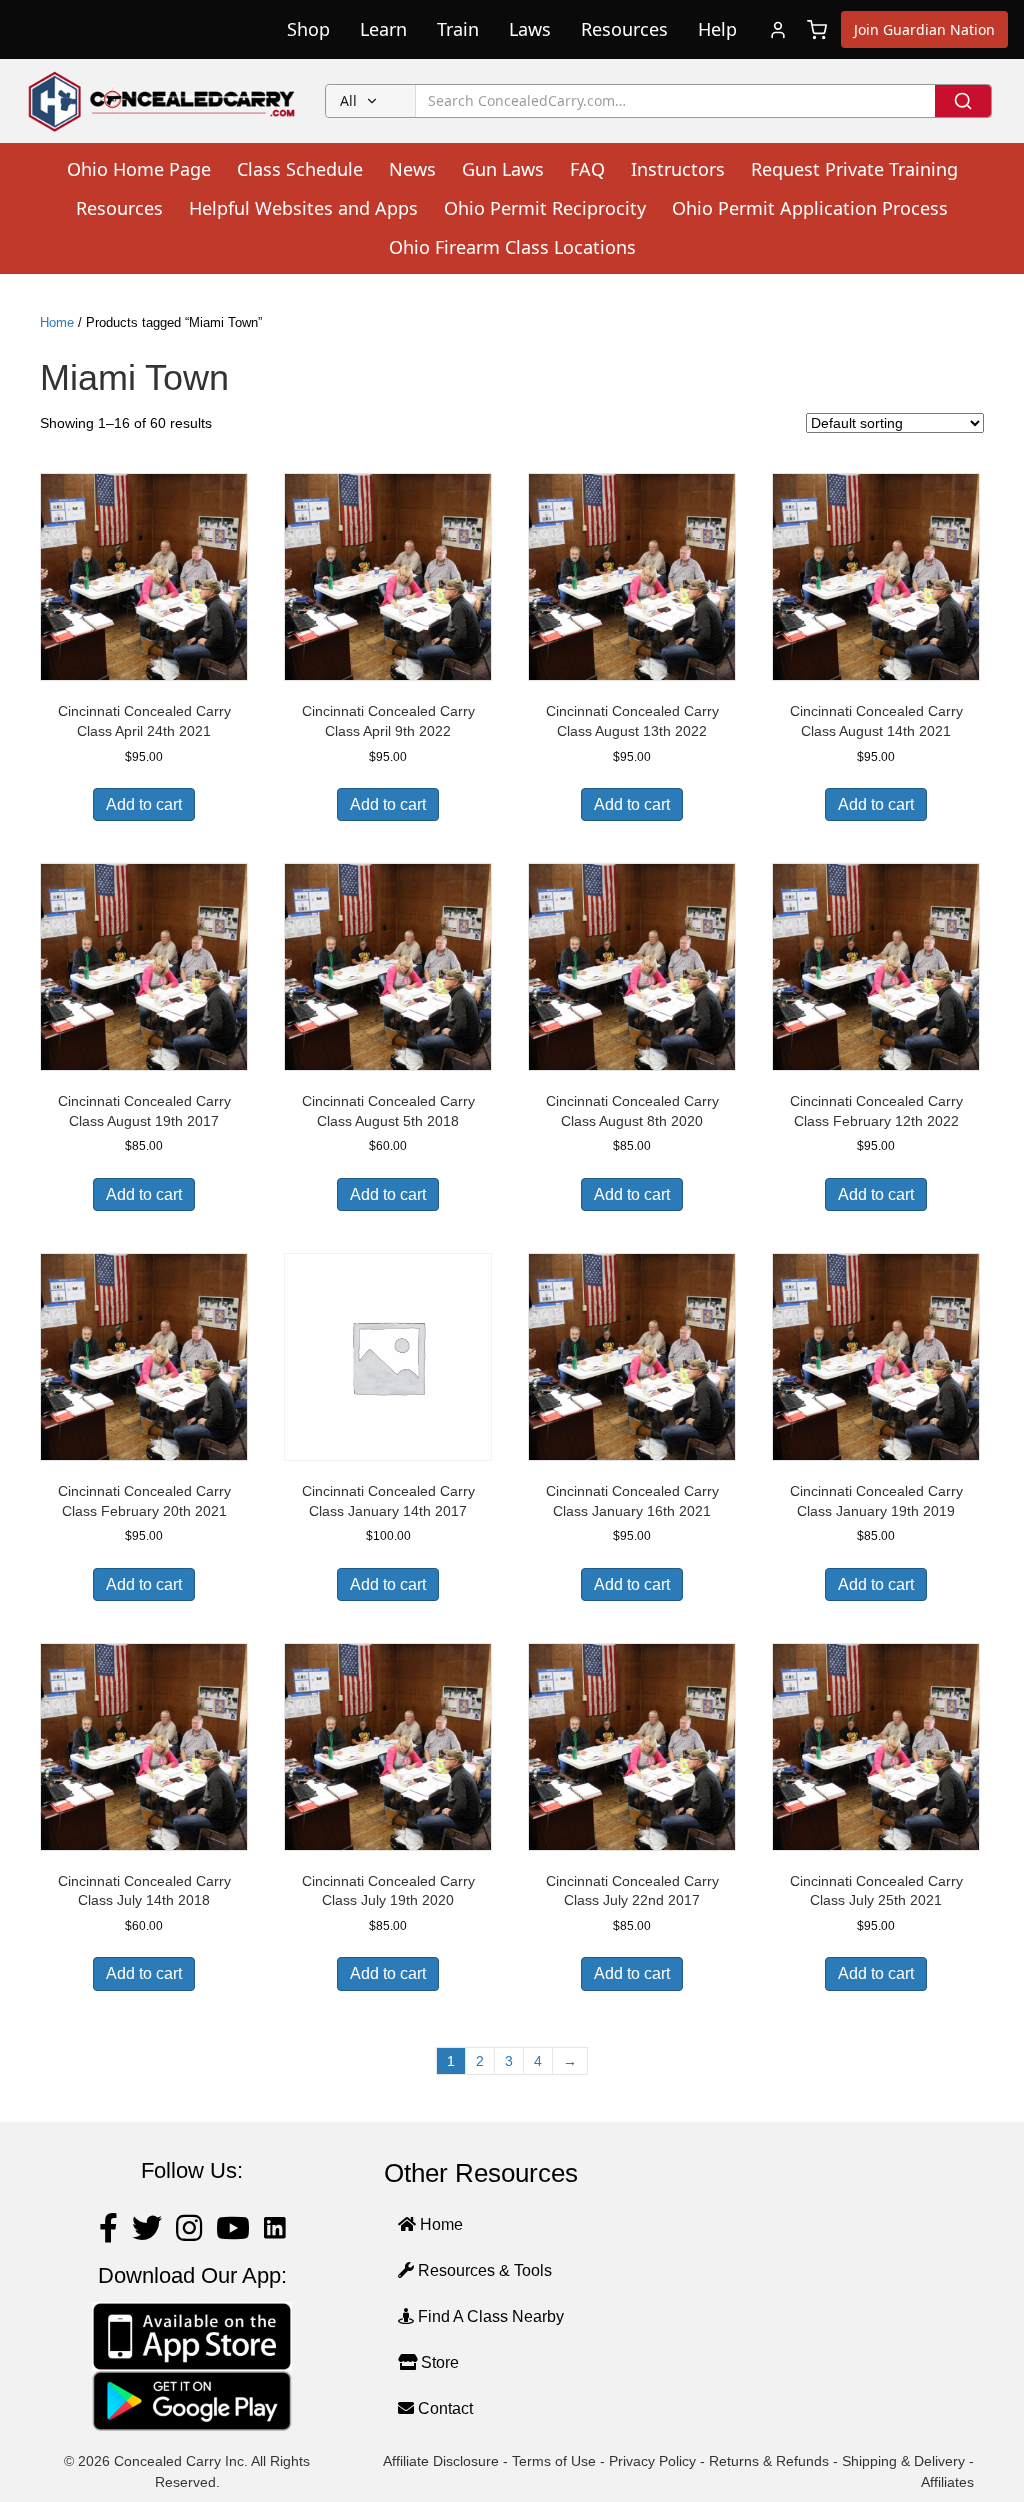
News (412, 169)
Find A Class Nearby (489, 2316)
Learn (383, 29)
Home (57, 322)
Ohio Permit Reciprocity (545, 208)
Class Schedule (300, 169)
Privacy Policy (652, 2461)
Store (438, 2362)
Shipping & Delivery (903, 2461)
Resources (624, 29)
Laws (530, 29)
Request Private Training (854, 169)
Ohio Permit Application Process (810, 208)
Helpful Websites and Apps (303, 208)
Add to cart (144, 804)
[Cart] (817, 30)
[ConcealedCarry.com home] (162, 101)
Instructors (678, 169)
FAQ (587, 169)
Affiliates (947, 2482)
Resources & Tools (483, 2270)
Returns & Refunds (769, 2461)
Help (717, 29)
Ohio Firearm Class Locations (512, 247)
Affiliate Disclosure (441, 2461)
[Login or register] (778, 30)
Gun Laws (503, 169)
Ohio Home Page (139, 169)
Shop (308, 29)
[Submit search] (963, 101)
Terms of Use (554, 2461)
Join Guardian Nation (924, 29)
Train (458, 29)
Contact (443, 2408)
